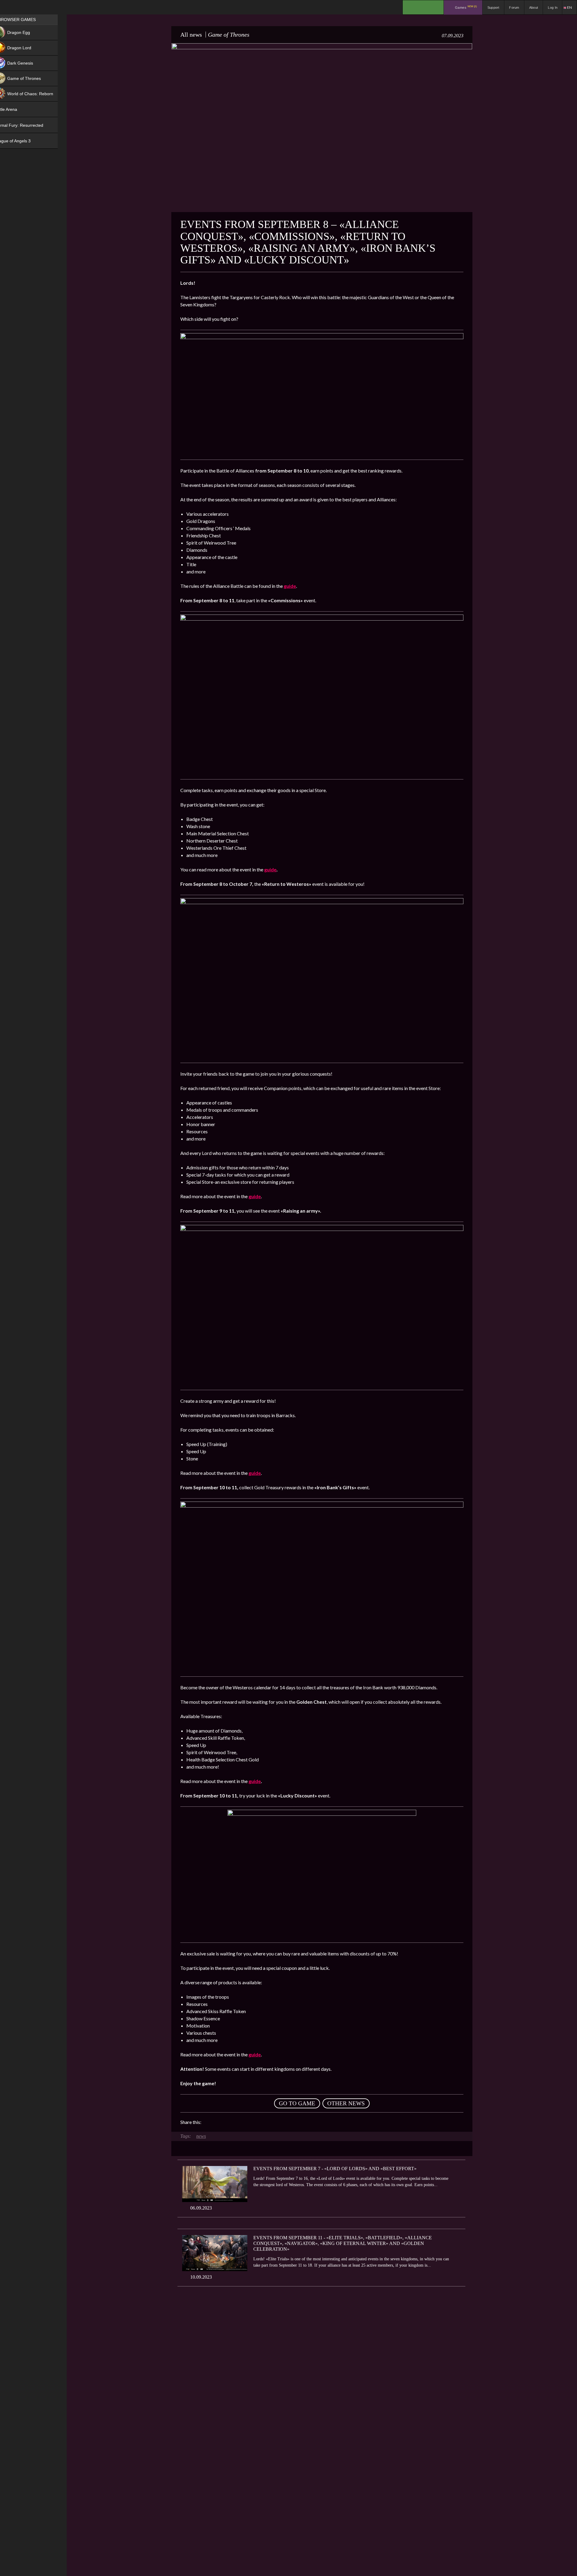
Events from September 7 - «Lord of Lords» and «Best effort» (335, 2169)
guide (270, 869)
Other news (346, 2103)
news (201, 2136)
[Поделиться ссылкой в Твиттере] (261, 2122)
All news (191, 35)
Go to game (297, 2103)
